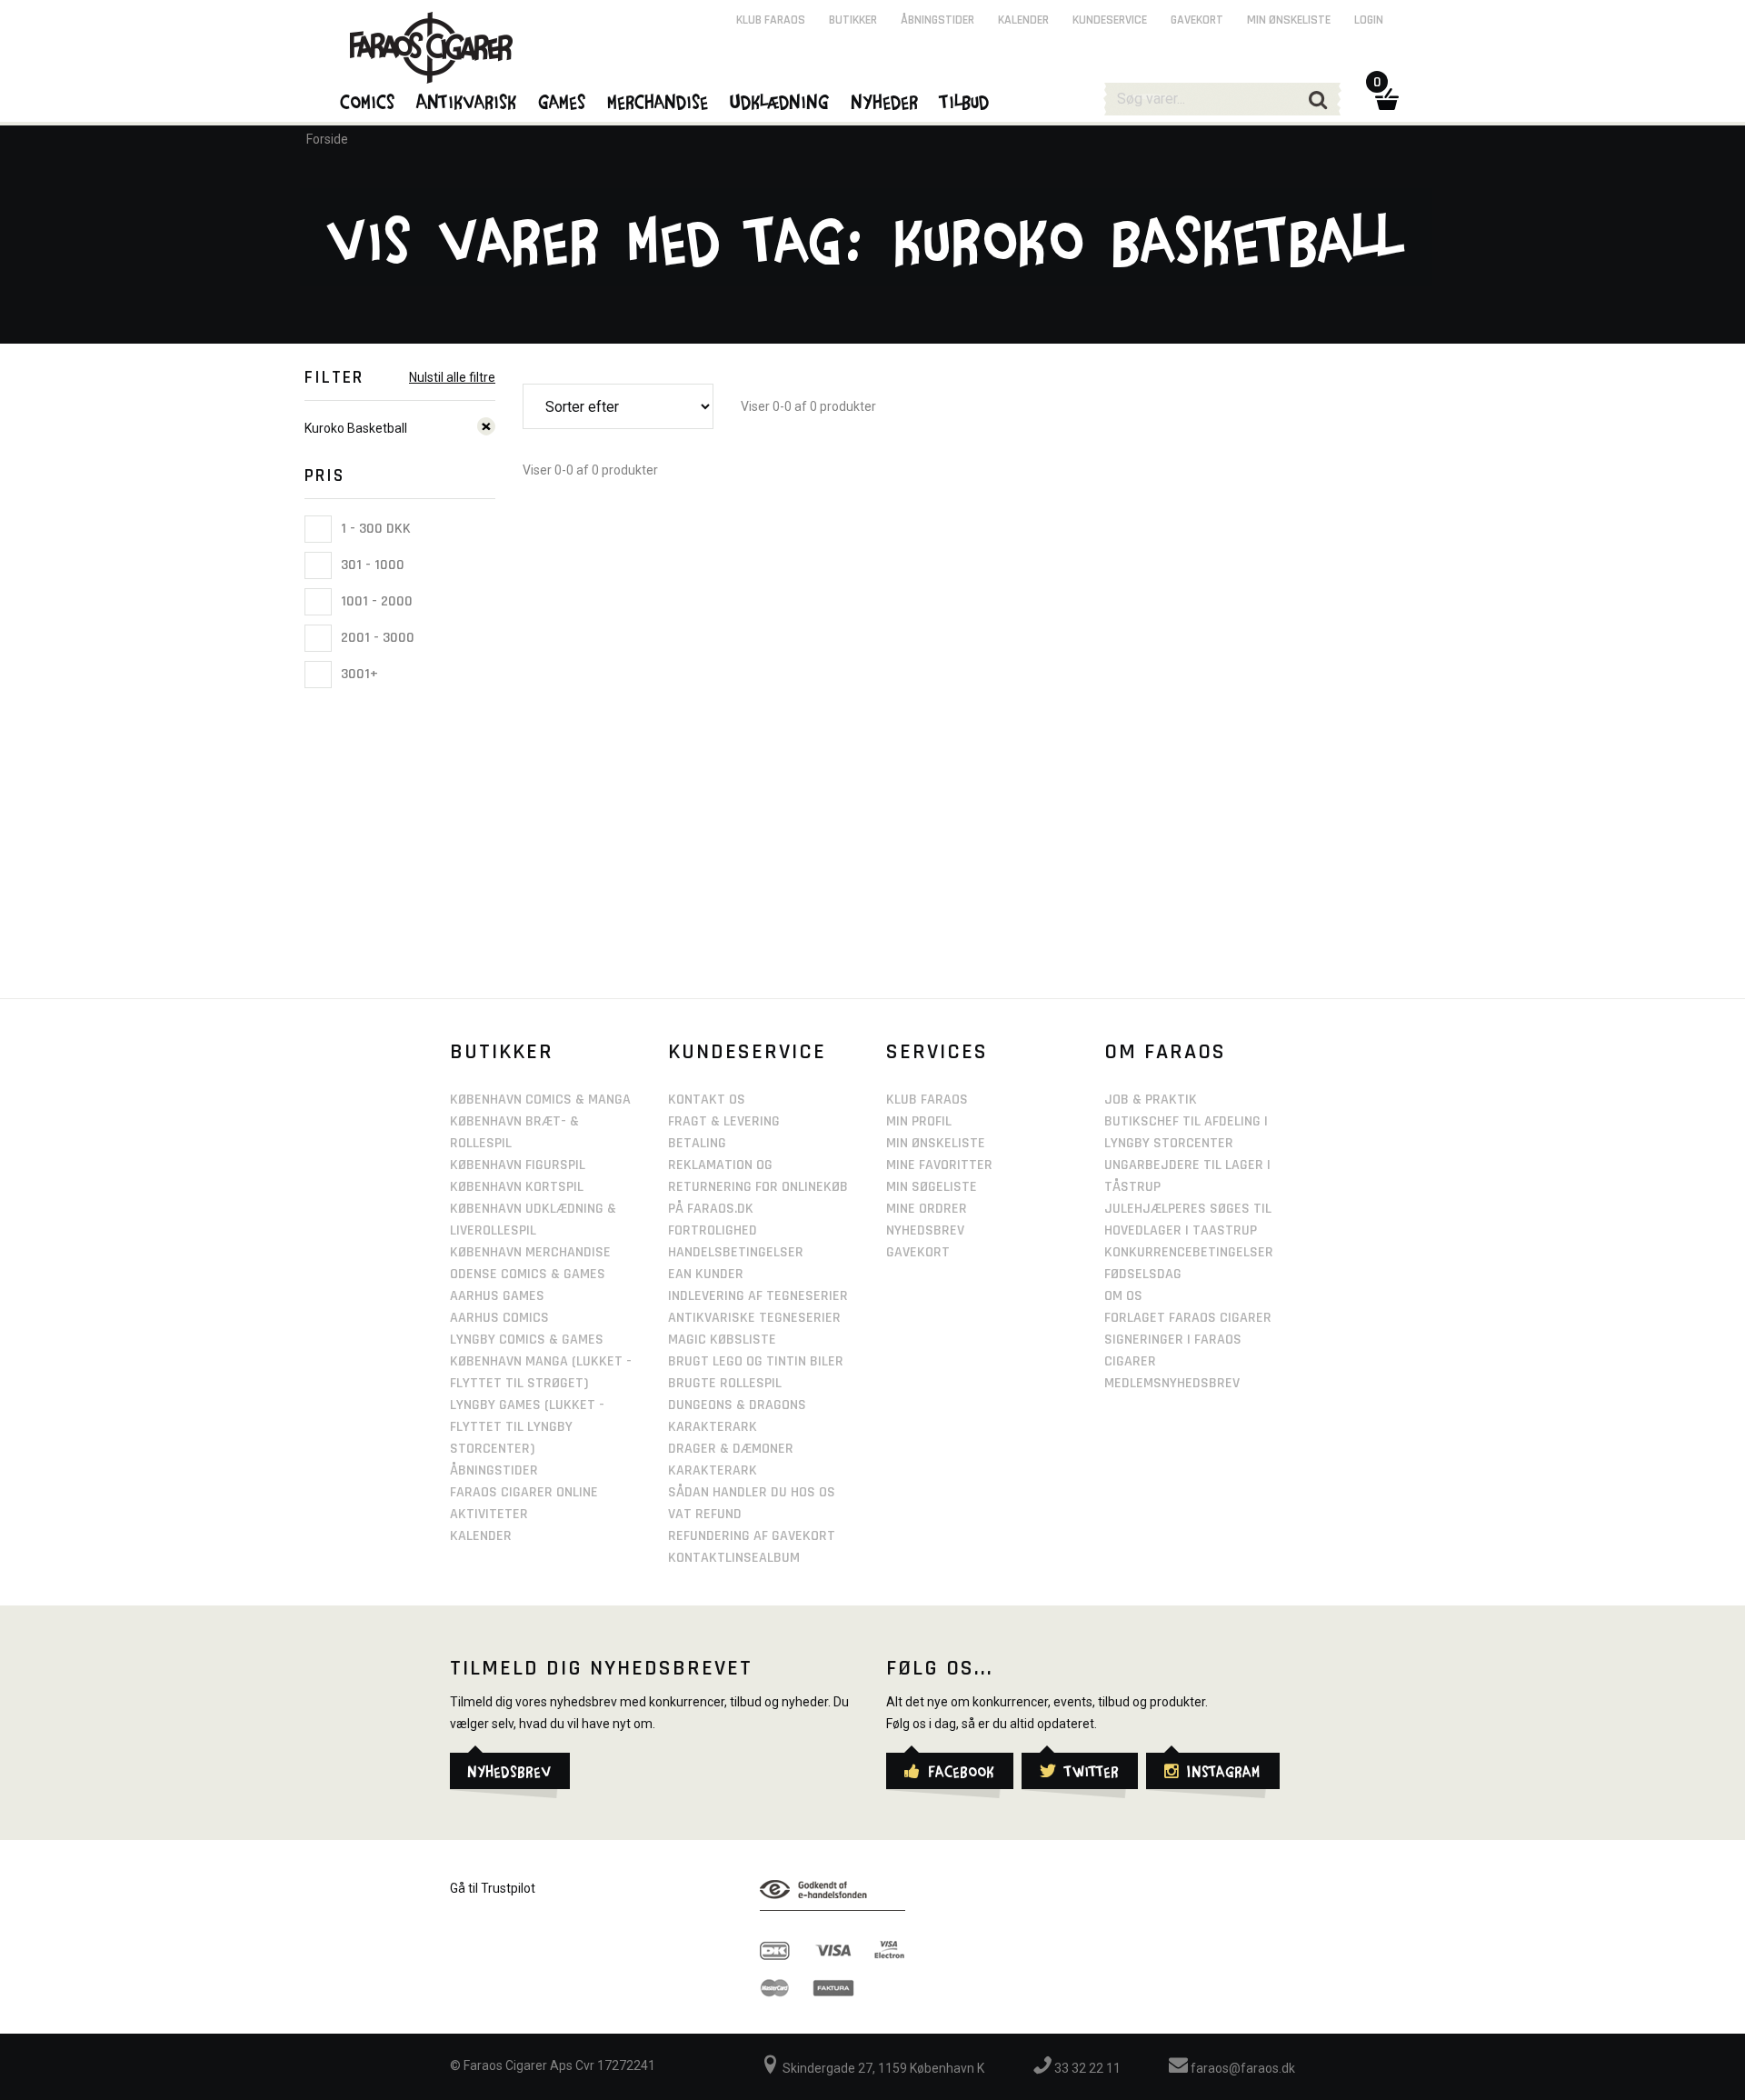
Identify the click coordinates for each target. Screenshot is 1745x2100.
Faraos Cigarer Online (524, 1492)
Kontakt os (707, 1100)
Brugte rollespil (725, 1383)
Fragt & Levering (724, 1121)
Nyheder (885, 101)
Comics (368, 101)
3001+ (358, 674)
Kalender (1023, 20)
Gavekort (1197, 20)
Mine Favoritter (939, 1165)
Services (937, 1052)
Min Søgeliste (932, 1187)
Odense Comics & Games (528, 1274)
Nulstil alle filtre (452, 377)
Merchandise (658, 101)
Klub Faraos (771, 20)
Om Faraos (1165, 1052)
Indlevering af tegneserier (758, 1296)
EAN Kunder (706, 1274)
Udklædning (780, 101)
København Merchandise (530, 1252)
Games (563, 101)
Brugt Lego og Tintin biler (756, 1361)
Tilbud (965, 101)
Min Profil (919, 1121)
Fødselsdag (1143, 1274)
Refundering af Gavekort (752, 1536)
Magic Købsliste (722, 1340)
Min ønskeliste (1289, 20)
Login (1369, 20)
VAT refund (705, 1514)
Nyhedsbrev (925, 1230)
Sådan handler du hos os (752, 1492)
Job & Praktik (1151, 1100)
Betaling (697, 1143)
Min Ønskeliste (936, 1143)
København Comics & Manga (540, 1100)
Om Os (1123, 1296)
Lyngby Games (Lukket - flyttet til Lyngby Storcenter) (527, 1427)
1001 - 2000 (375, 601)
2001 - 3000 (376, 638)
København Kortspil (517, 1187)
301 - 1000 (371, 565)
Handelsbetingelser (736, 1252)
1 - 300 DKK (374, 529)
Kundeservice (1110, 20)
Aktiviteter (489, 1514)
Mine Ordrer (927, 1209)
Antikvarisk (467, 101)
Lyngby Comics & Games (527, 1340)
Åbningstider (937, 20)
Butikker (853, 20)
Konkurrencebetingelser (1189, 1252)
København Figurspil (518, 1165)
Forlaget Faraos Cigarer (1188, 1318)
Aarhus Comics (499, 1318)
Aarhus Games (497, 1296)
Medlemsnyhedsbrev (1172, 1383)
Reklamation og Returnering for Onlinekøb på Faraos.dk (758, 1187)
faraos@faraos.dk (1241, 2068)
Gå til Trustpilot (493, 1888)
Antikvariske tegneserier (754, 1318)
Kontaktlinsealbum (734, 1558)
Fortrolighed (713, 1230)
